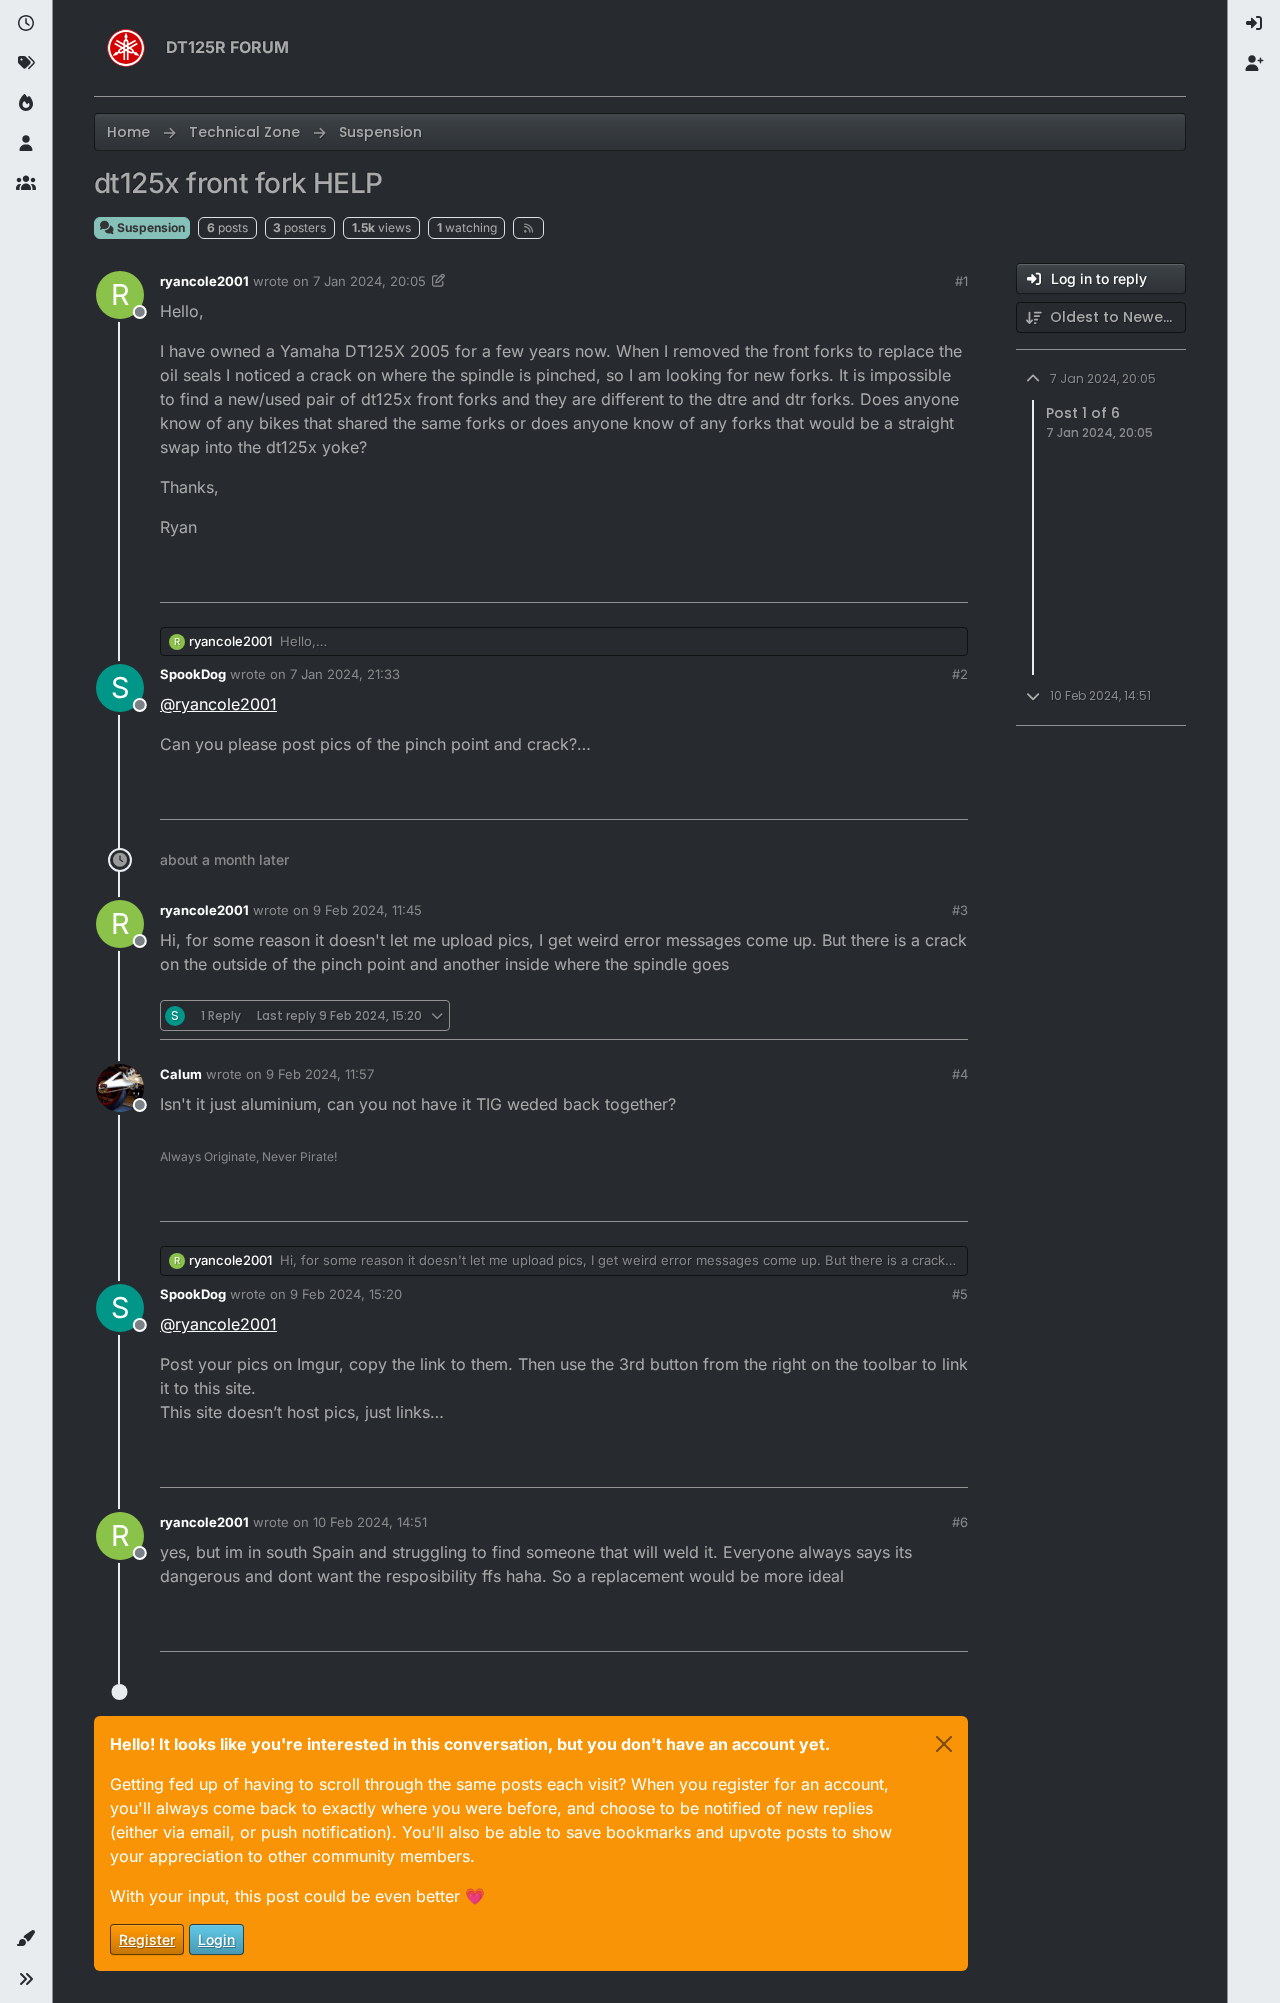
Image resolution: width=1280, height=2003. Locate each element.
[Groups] (26, 184)
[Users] (26, 144)
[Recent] (26, 24)
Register (147, 1939)
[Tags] (26, 64)
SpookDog (193, 674)
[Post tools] (951, 578)
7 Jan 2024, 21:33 (345, 674)
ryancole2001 (204, 281)
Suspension (149, 227)
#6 (960, 1522)
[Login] (1254, 24)
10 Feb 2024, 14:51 (370, 1522)
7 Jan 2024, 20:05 (369, 281)
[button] (26, 1939)
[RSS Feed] (528, 228)
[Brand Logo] (126, 48)
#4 (960, 1074)
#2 (960, 674)
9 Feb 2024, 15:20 (346, 1294)
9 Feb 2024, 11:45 (367, 910)
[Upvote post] (841, 578)
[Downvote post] (911, 578)
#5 (960, 1294)
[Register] (1254, 64)
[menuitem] (1254, 24)
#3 (960, 910)
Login (216, 1939)
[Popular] (26, 104)
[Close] (944, 1744)
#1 (961, 281)
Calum (181, 1074)
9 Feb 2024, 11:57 (320, 1074)
